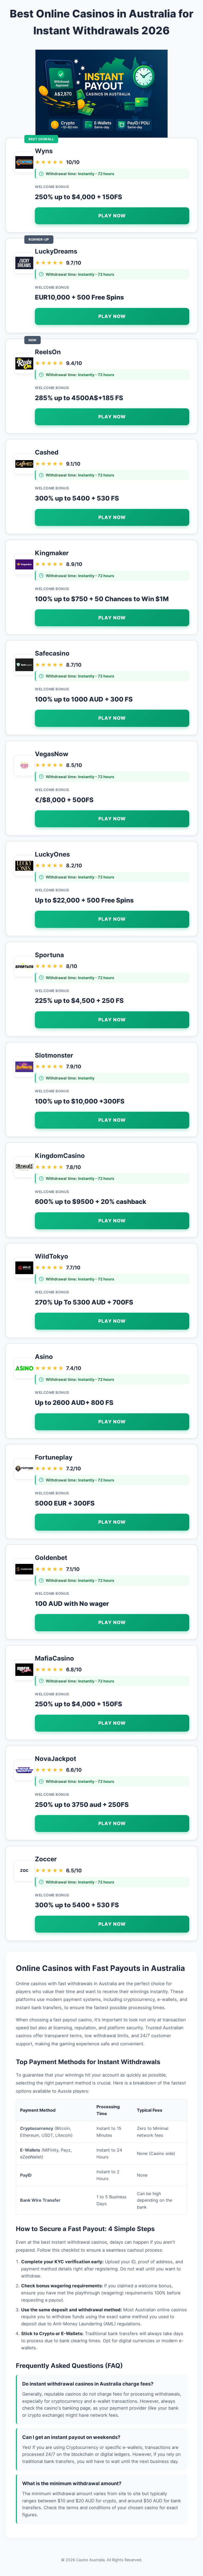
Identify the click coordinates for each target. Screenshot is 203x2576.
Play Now (112, 216)
